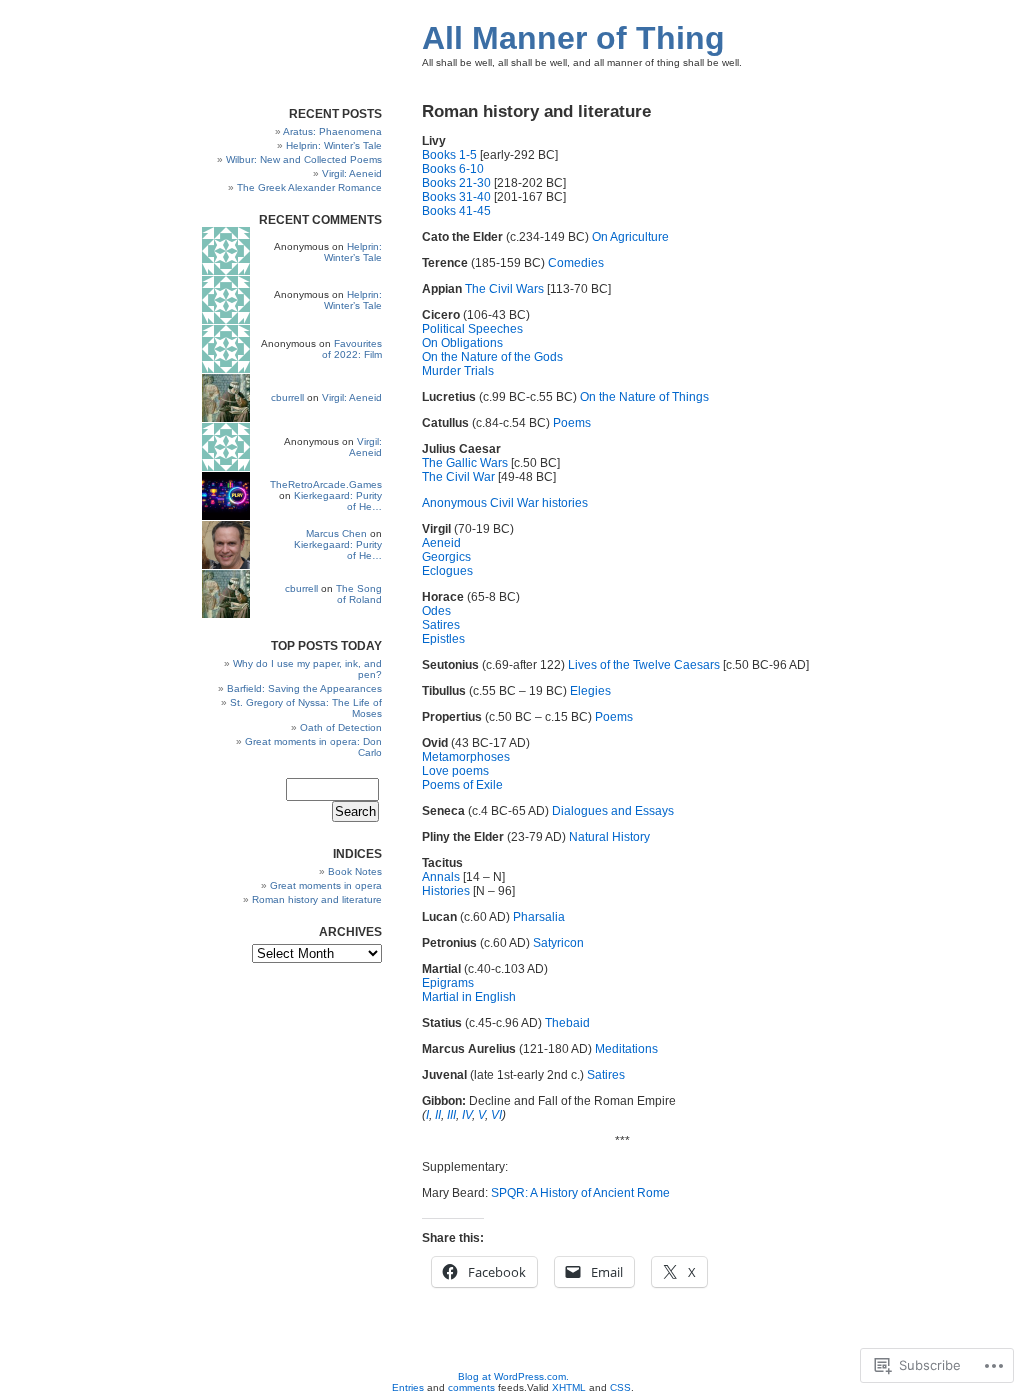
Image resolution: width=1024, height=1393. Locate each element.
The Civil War (458, 477)
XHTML (569, 1387)
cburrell (287, 397)
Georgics (446, 557)
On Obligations (462, 343)
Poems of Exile (462, 785)
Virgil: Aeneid (352, 173)
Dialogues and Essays (613, 811)
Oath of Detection (341, 727)
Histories (447, 891)
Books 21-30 (456, 183)
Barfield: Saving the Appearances (304, 688)
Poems (572, 423)
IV (467, 1115)
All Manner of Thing (573, 38)
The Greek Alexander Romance (309, 187)
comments (471, 1387)
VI (496, 1115)
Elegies (590, 691)
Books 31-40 (456, 197)
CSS (620, 1387)
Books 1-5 (449, 155)
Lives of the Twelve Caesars (644, 665)
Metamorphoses (466, 757)
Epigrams (448, 983)
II (438, 1115)
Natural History (609, 837)
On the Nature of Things (644, 397)
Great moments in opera (326, 885)
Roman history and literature (317, 899)
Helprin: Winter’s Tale (334, 145)
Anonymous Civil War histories (505, 503)
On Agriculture (630, 237)
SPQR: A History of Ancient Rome (580, 1193)
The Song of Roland (359, 594)
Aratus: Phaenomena (332, 131)
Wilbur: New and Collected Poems (304, 159)
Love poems (455, 771)
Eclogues (447, 571)
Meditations (626, 1049)
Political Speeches (472, 329)
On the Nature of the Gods (492, 357)
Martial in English (469, 997)
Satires (441, 625)
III (451, 1115)
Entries (408, 1387)
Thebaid (567, 1023)
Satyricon (558, 943)
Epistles (443, 639)
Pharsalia (539, 917)
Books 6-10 (453, 169)
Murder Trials (458, 371)
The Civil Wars (504, 289)
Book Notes (355, 871)
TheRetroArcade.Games (326, 484)
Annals (442, 877)
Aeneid (441, 543)
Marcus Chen (336, 533)
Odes (436, 611)
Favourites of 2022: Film (352, 349)
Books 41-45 (456, 211)
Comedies (576, 263)
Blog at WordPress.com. (513, 1376)
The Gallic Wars (465, 463)
